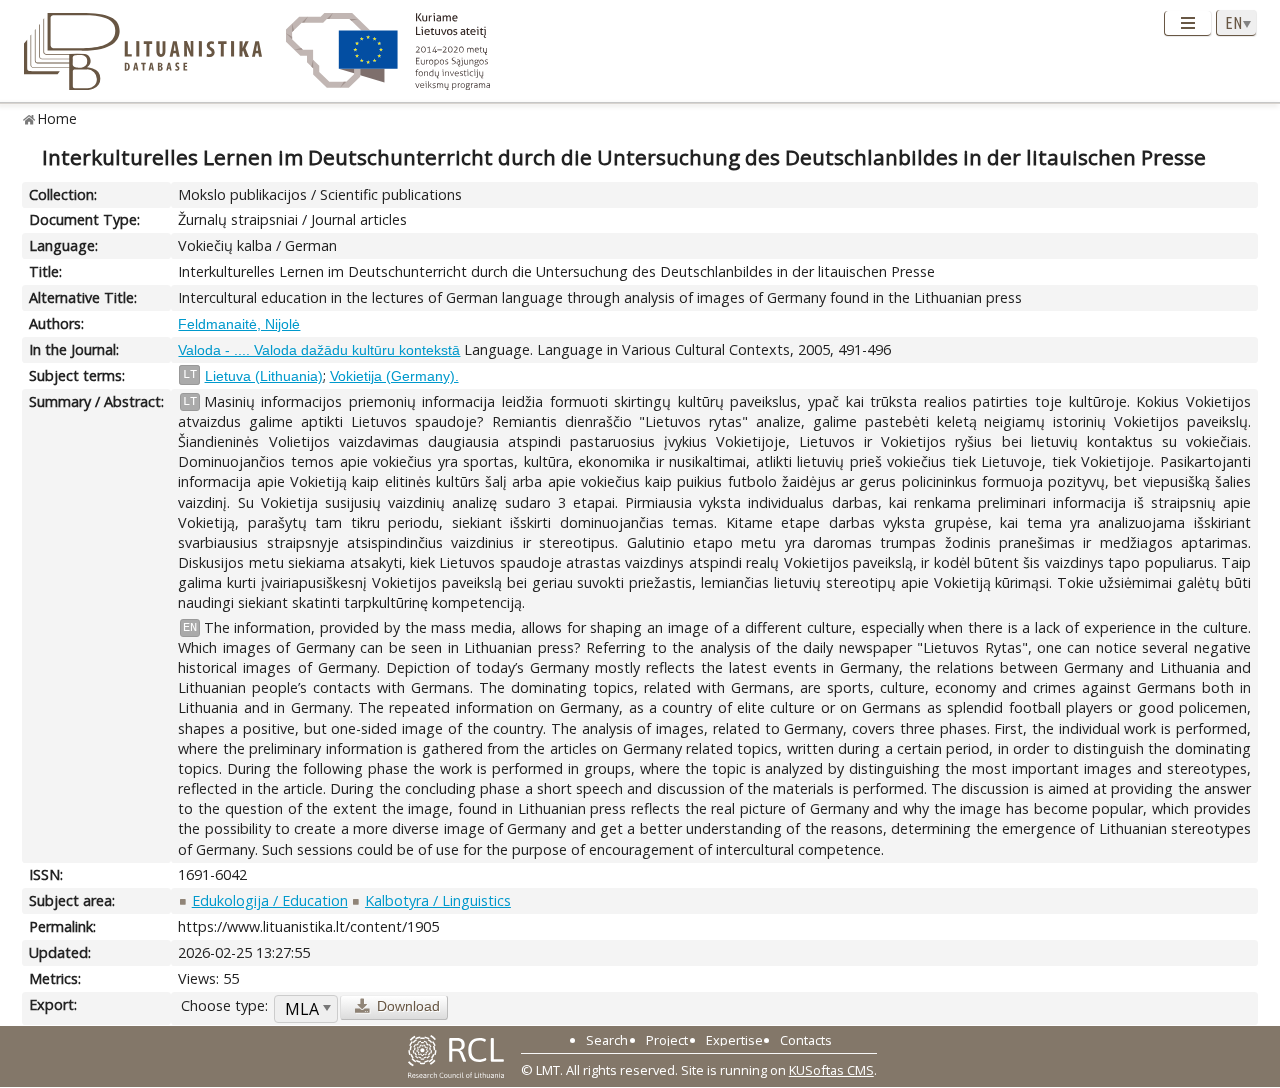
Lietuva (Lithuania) (264, 376)
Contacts (806, 1040)
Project (667, 1040)
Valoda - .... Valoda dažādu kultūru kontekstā (319, 350)
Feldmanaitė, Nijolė (239, 324)
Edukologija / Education (270, 900)
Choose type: (224, 1005)
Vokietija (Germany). (394, 376)
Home (57, 118)
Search (607, 1040)
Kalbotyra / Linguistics (438, 900)
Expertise (734, 1040)
